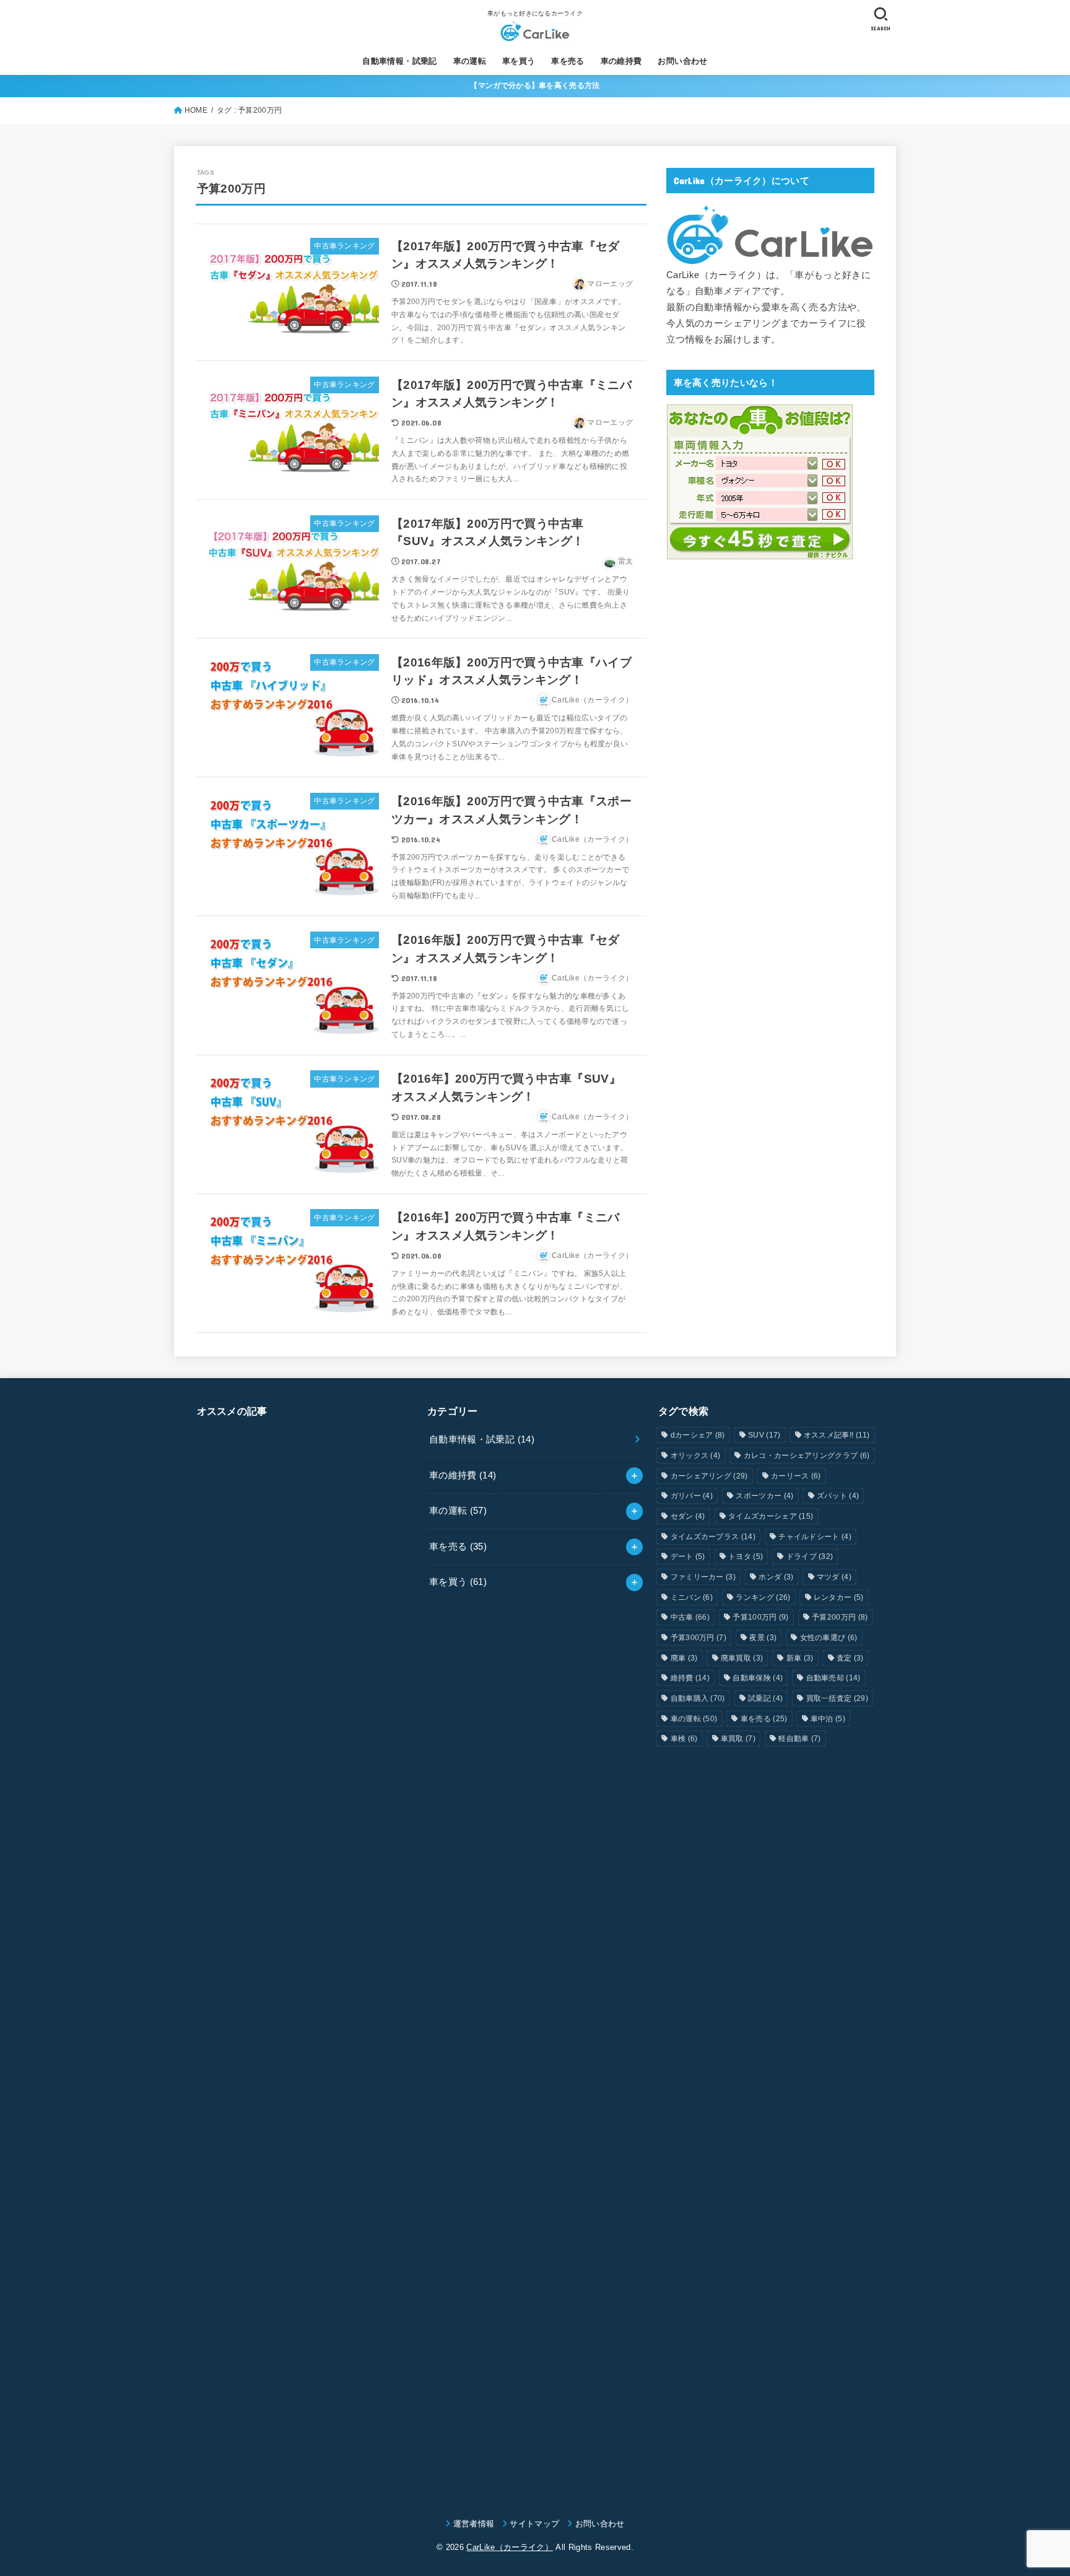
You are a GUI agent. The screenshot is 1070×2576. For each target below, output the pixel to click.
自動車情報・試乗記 (400, 61)
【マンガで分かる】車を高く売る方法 (535, 85)
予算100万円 (760, 1617)
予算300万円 (698, 1638)
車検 (684, 1739)
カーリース (796, 1476)
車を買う (519, 61)
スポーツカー (764, 1496)
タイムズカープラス (713, 1537)
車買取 (738, 1739)
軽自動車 (799, 1739)
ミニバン (692, 1597)
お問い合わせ (682, 61)
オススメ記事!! (837, 1435)
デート (688, 1557)
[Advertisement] (304, 1955)
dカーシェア (698, 1435)
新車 (800, 1658)
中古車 (690, 1617)
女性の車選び (829, 1638)
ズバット (838, 1496)
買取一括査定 (837, 1698)
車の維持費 (621, 61)
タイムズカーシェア (771, 1516)
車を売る (568, 61)
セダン (688, 1516)
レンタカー (839, 1597)
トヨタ (746, 1557)
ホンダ (776, 1577)
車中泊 (828, 1719)
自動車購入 (698, 1698)
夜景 (763, 1638)
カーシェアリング (709, 1476)
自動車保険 (758, 1678)
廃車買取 (742, 1658)
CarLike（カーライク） (510, 2547)
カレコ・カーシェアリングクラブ (807, 1456)
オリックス (696, 1456)
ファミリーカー (703, 1577)
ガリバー (692, 1496)
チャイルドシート (815, 1537)
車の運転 (470, 61)
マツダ (834, 1577)
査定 (850, 1658)
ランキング (763, 1597)
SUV (764, 1435)
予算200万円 (840, 1617)
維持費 (690, 1678)
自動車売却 (833, 1678)
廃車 (684, 1658)
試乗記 (765, 1698)
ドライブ (810, 1557)
